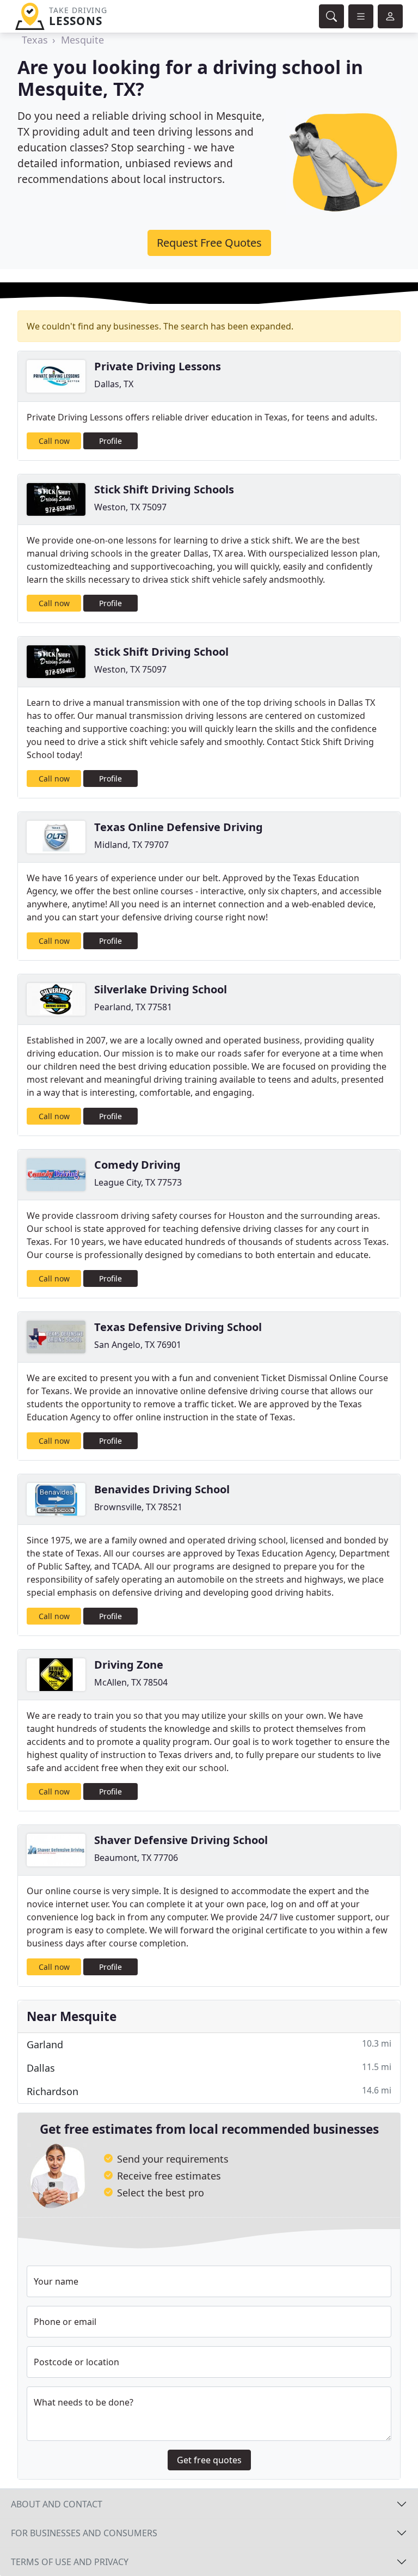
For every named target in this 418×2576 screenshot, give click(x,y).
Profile (110, 441)
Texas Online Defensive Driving (179, 827)
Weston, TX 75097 (130, 507)
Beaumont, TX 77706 (136, 1858)
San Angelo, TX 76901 (138, 1345)
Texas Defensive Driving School (178, 1327)
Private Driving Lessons (158, 366)
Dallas (209, 2068)
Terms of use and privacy (70, 2562)
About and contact (57, 2504)
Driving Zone (129, 1665)
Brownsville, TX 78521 (138, 1507)
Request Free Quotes (209, 243)
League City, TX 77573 (138, 1182)
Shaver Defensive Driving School (181, 1840)
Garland (209, 2044)
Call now (54, 441)
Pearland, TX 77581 (133, 1007)
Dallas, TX (114, 384)
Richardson (209, 2091)
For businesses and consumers (84, 2533)
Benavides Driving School (162, 1489)
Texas (35, 40)
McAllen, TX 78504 (131, 1682)
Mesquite (82, 40)
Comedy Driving (137, 1165)
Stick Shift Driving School (161, 652)
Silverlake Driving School (161, 989)
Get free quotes (209, 2460)
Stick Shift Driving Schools (164, 489)
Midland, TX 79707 (131, 845)
